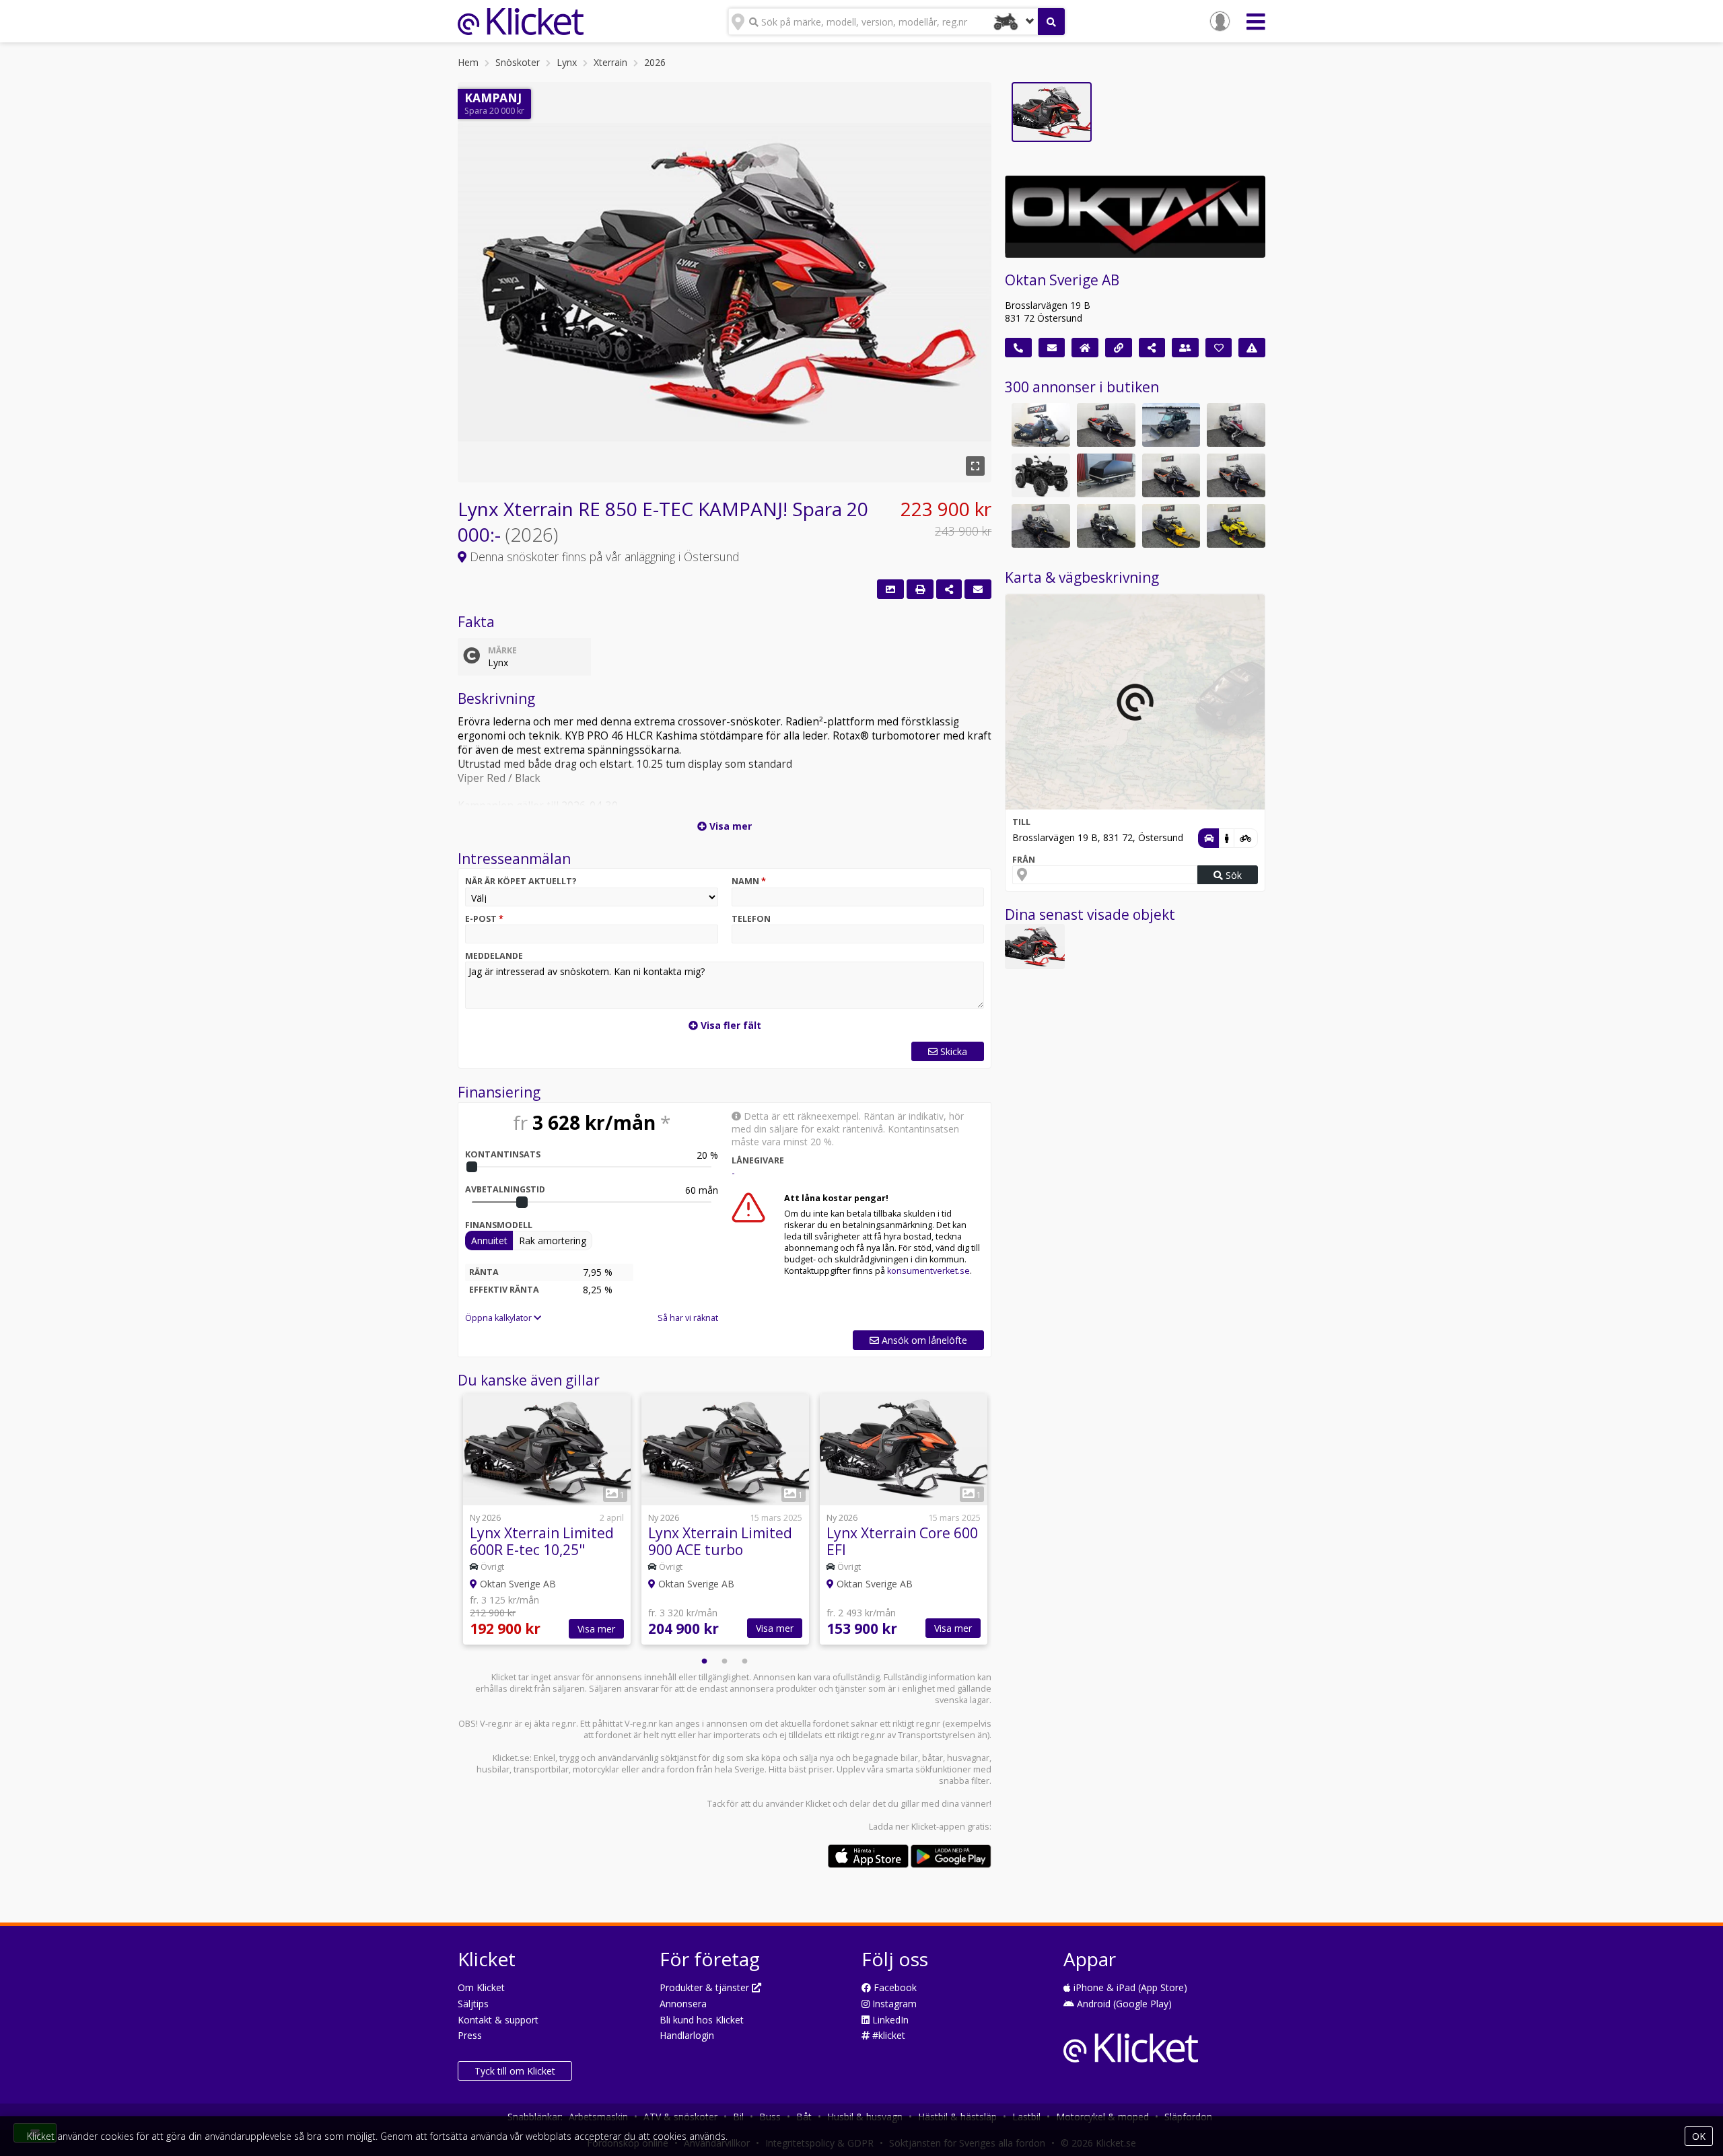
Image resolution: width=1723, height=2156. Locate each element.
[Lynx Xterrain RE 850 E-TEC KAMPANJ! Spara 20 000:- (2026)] (1035, 946)
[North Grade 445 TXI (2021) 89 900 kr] (1106, 475)
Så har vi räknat (688, 1318)
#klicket (887, 2035)
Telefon (751, 919)
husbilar (493, 1769)
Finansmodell (499, 1225)
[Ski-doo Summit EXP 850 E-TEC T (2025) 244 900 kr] (1041, 425)
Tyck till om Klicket (515, 2071)
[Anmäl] (1252, 348)
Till (1021, 822)
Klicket (818, 1804)
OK (1699, 2136)
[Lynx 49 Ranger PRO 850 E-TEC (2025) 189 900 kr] (1171, 475)
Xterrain (610, 62)
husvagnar (968, 1758)
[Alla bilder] (890, 589)
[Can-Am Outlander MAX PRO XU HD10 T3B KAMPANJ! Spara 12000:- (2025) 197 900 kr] (1041, 475)
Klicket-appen (938, 1827)
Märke (502, 650)
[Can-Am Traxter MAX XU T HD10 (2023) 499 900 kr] (1171, 425)
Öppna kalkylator (499, 1318)
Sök (1232, 875)
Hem (468, 62)
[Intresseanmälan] (978, 589)
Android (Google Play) (1123, 2004)
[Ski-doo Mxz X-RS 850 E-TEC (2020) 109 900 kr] (1236, 526)
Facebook (894, 1987)
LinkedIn (889, 2020)
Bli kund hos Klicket (702, 2020)
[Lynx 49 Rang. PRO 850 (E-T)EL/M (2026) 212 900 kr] (1106, 425)
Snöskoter (518, 62)
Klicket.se (511, 1758)
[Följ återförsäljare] (1219, 348)
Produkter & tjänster (706, 1987)
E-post (484, 919)
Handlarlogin (687, 2035)
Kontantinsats (503, 1154)
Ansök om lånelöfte (923, 1340)
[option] (547, 1521)
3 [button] (745, 1661)
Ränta (484, 1272)
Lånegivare (758, 1160)
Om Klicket (481, 1987)
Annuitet (489, 1241)
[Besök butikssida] (1085, 348)
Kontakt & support (498, 2020)
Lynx (567, 62)
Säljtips (473, 2004)
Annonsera (683, 2004)
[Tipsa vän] (1185, 348)
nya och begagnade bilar (869, 1758)
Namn (749, 881)
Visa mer (596, 1629)
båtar (933, 1758)
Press (470, 2035)
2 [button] (725, 1661)
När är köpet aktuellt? (521, 881)
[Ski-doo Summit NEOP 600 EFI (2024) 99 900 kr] (1171, 526)
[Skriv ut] (920, 589)
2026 (655, 62)
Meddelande (494, 956)
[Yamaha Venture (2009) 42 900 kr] (1236, 425)
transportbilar (541, 1769)
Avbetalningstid (505, 1189)
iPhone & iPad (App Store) (1129, 1987)
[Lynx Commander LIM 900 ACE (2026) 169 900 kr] (1041, 526)
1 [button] (705, 1661)
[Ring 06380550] (1018, 348)
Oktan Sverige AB (1062, 280)
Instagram (893, 2004)
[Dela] (949, 589)
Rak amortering (553, 1241)
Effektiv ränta (504, 1290)
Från (1024, 860)
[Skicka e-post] (1052, 348)
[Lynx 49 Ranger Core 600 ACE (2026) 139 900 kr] (1106, 526)
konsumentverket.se (928, 1271)
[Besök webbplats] (1119, 348)
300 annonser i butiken (1082, 387)
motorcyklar (596, 1769)
